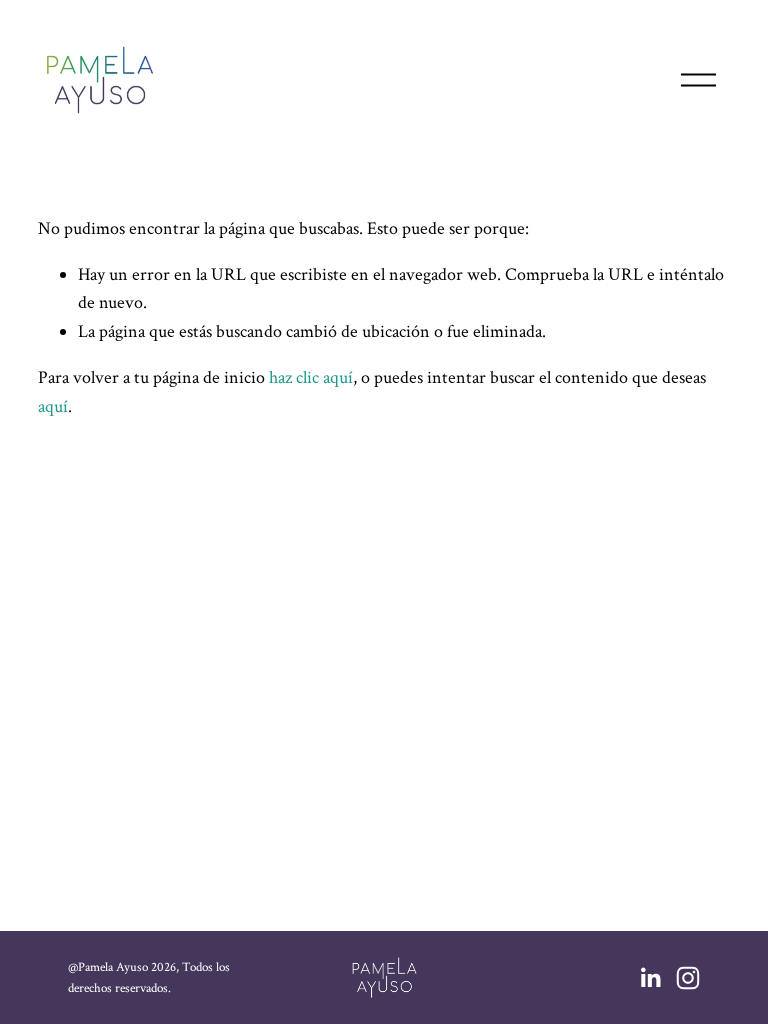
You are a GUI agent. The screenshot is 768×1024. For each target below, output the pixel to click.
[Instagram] (688, 978)
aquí (53, 406)
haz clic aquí (311, 377)
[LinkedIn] (650, 978)
